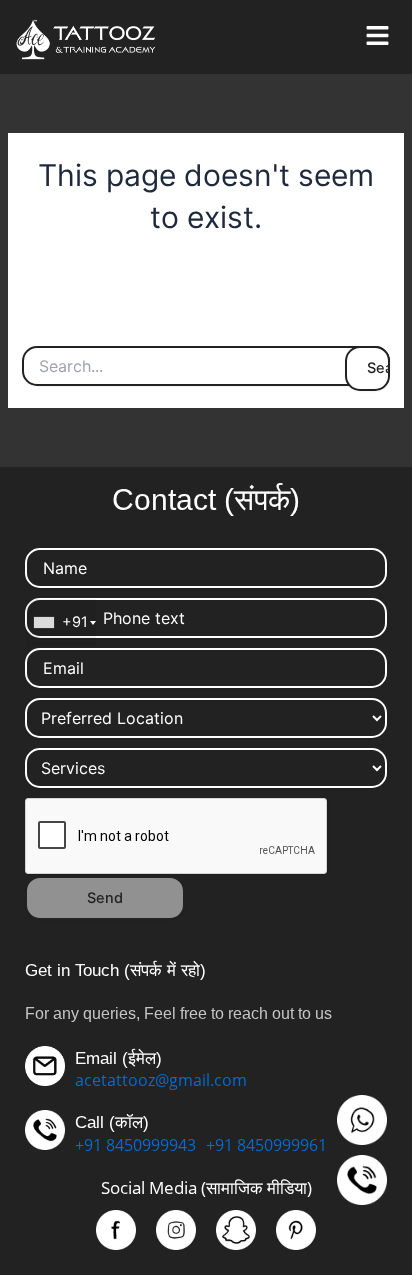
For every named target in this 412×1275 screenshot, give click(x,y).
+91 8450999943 (135, 1145)
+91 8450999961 (266, 1145)
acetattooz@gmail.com (161, 1080)
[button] (377, 36)
